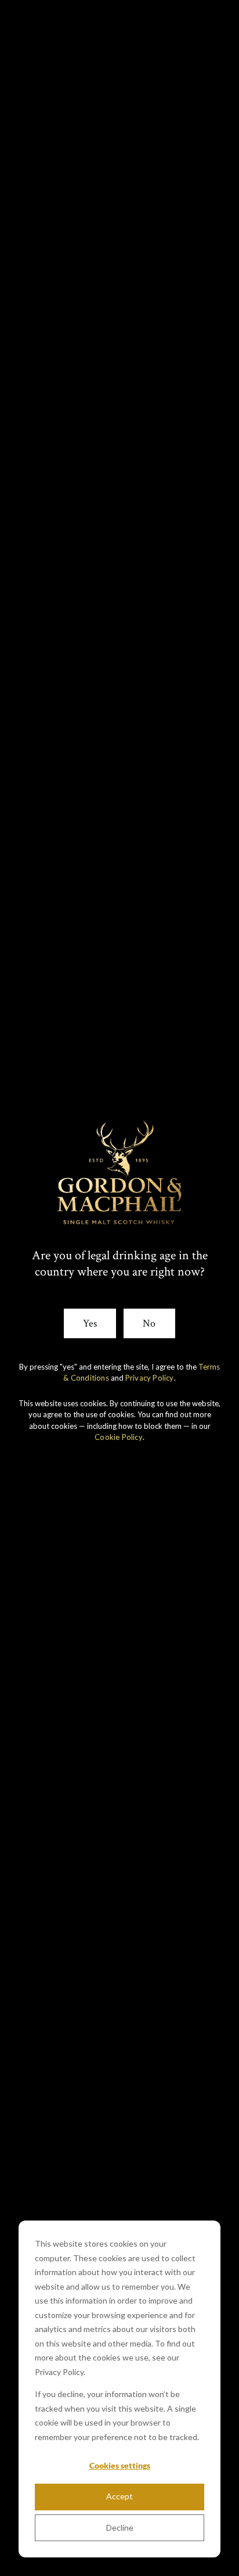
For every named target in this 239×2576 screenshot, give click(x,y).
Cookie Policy (119, 1437)
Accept (119, 2496)
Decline (120, 2528)
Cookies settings (120, 2465)
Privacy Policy (150, 1378)
